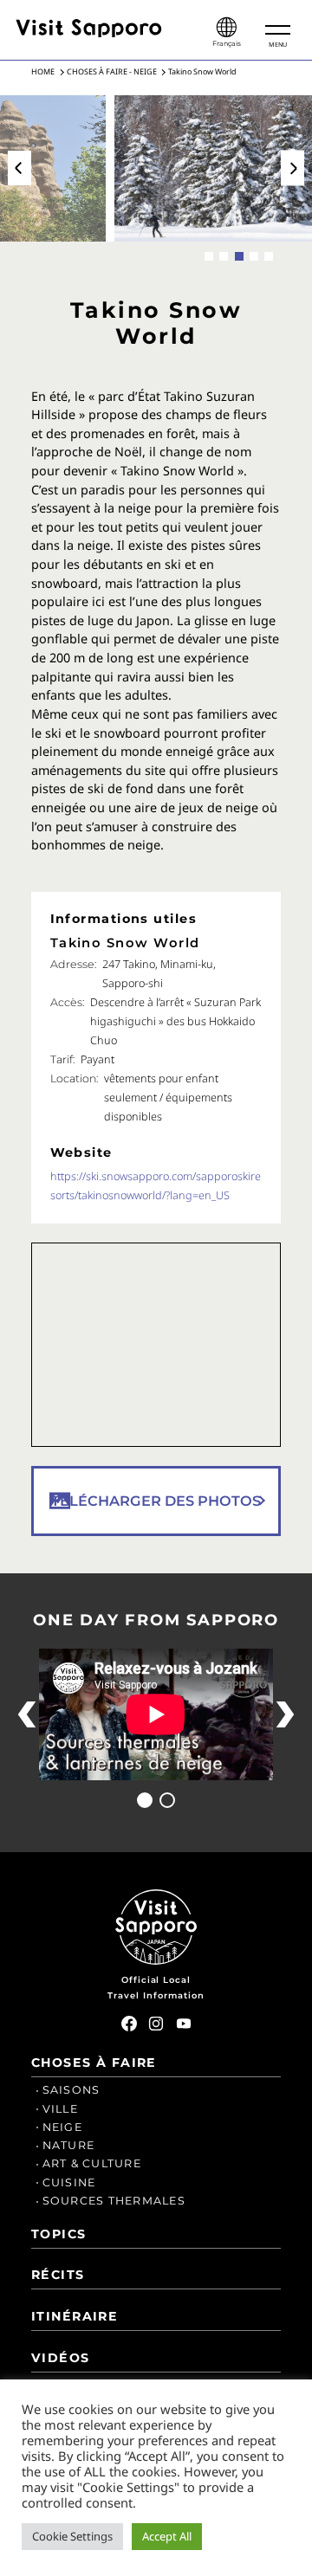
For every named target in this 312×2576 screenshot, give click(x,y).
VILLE (60, 2109)
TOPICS (59, 2234)
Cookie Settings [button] (72, 2536)
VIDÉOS (61, 2358)
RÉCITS (58, 2275)
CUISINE (69, 2182)
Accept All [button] (167, 2536)
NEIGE (62, 2127)
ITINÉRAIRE (75, 2316)
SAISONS (71, 2090)
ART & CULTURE (92, 2163)
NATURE (69, 2145)
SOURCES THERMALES (114, 2201)
